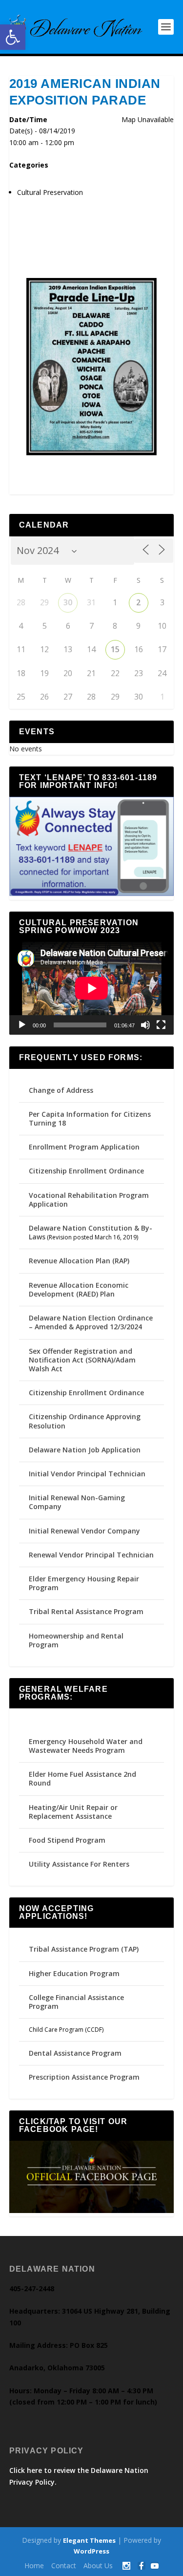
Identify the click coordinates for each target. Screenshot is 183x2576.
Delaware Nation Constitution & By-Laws (91, 1232)
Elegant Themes (89, 2540)
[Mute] (145, 1025)
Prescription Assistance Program (84, 2077)
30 (68, 602)
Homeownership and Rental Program (76, 1640)
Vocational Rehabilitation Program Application (89, 1200)
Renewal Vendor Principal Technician (91, 1555)
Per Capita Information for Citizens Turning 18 (90, 1118)
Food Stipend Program (67, 1840)
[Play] (22, 1025)
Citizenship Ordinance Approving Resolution (85, 1421)
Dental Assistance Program (75, 2053)
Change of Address (61, 1090)
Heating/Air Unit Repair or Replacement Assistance (73, 1812)
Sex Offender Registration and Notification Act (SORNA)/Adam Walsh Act (82, 1360)
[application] (92, 988)
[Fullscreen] (161, 1025)
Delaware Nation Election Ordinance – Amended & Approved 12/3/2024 (91, 1322)
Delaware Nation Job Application (85, 1450)
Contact (64, 2565)
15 (115, 649)
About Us (98, 2565)
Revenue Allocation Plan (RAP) (79, 1261)
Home (34, 2565)
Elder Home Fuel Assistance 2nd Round (82, 1778)
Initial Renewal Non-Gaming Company (77, 1502)
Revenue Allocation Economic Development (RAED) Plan (79, 1289)
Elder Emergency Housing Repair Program (84, 1583)
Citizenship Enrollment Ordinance (86, 1171)
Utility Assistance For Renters (79, 1864)
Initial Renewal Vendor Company (84, 1531)
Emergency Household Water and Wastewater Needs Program (86, 1746)
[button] (13, 37)
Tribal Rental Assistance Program (87, 1611)
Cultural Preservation (50, 192)
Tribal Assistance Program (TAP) (84, 1949)
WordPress (91, 2551)
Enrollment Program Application (84, 1147)
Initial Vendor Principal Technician (87, 1474)
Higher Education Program (74, 1973)
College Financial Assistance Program (76, 2002)
